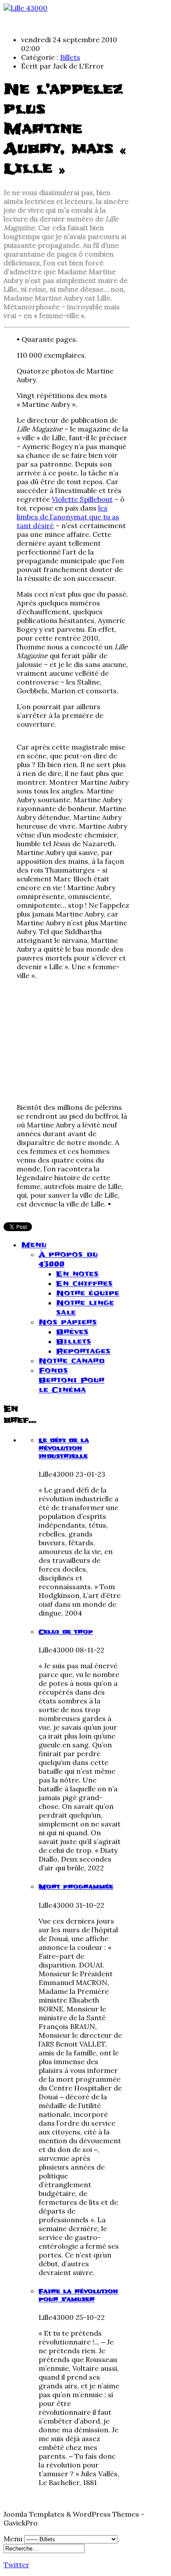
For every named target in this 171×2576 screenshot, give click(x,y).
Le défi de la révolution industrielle (64, 1448)
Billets (70, 57)
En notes (77, 1274)
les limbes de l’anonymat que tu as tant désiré (68, 517)
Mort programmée (76, 1887)
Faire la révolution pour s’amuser (78, 2295)
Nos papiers (68, 1322)
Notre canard (72, 1361)
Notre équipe (88, 1293)
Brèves (72, 1332)
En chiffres (84, 1283)
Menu (34, 1245)
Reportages (83, 1351)
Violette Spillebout (82, 499)
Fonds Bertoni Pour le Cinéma (71, 1380)
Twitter (16, 2565)
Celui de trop (66, 1632)
